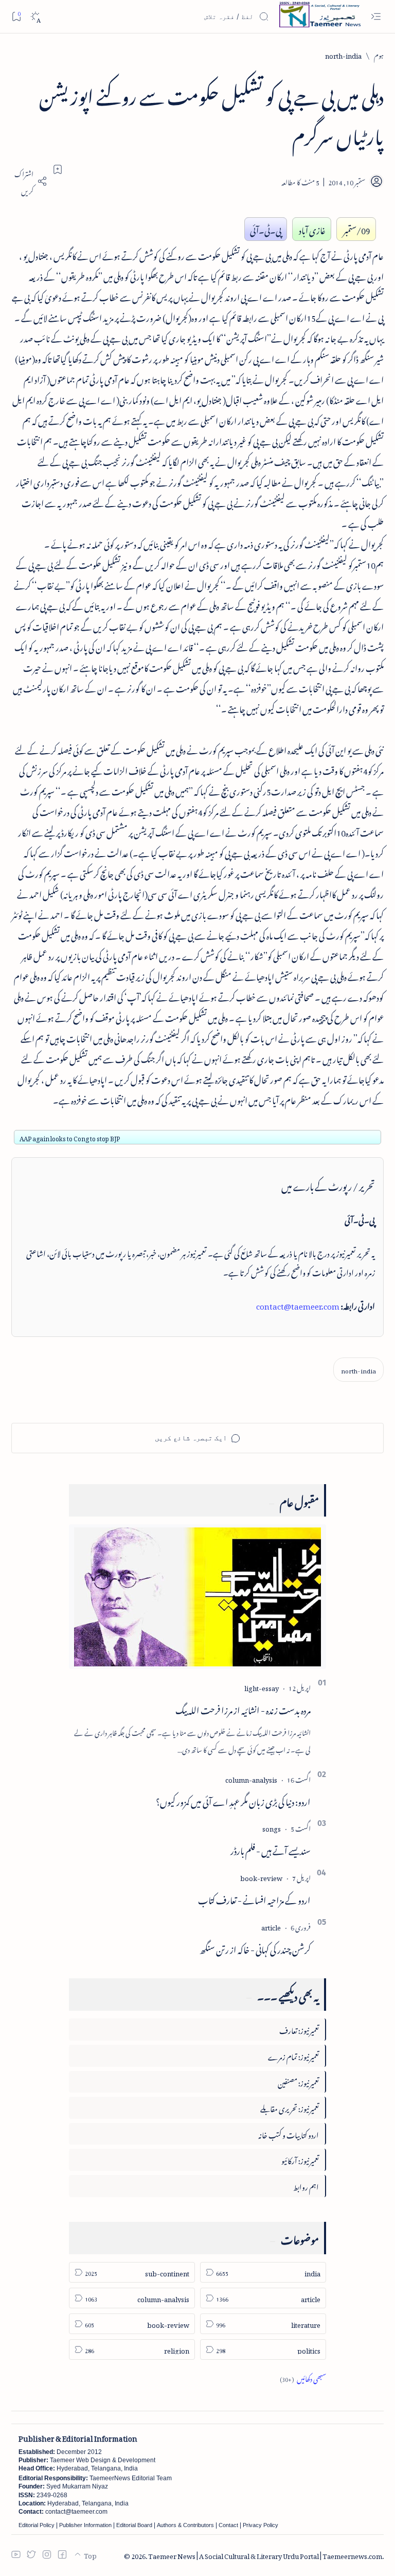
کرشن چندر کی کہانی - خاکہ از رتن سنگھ (255, 1948)
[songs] (272, 1827)
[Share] (29, 181)
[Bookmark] (16, 16)
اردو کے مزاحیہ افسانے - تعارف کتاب (254, 1899)
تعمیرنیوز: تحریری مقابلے (290, 2107)
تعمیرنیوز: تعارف (299, 2029)
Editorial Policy (37, 2525)
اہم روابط (306, 2186)
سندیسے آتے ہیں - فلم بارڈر (271, 1849)
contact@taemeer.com (298, 1304)
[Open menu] (376, 17)
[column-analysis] (251, 1778)
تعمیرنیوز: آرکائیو (300, 2159)
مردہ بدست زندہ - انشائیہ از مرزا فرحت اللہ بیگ (243, 1709)
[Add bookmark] (58, 169)
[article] (271, 1926)
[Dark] (35, 17)
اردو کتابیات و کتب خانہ (289, 2134)
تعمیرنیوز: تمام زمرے (293, 2055)
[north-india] (358, 1370)
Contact (228, 2525)
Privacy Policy (261, 2525)
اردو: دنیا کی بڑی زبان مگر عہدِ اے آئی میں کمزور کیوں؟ (233, 1800)
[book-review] (261, 1877)
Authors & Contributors (185, 2525)
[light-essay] (262, 1687)
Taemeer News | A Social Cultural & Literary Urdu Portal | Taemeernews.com (265, 2555)
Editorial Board (134, 2525)
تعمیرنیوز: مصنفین (298, 2082)
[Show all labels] (303, 2378)
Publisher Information (85, 2525)
